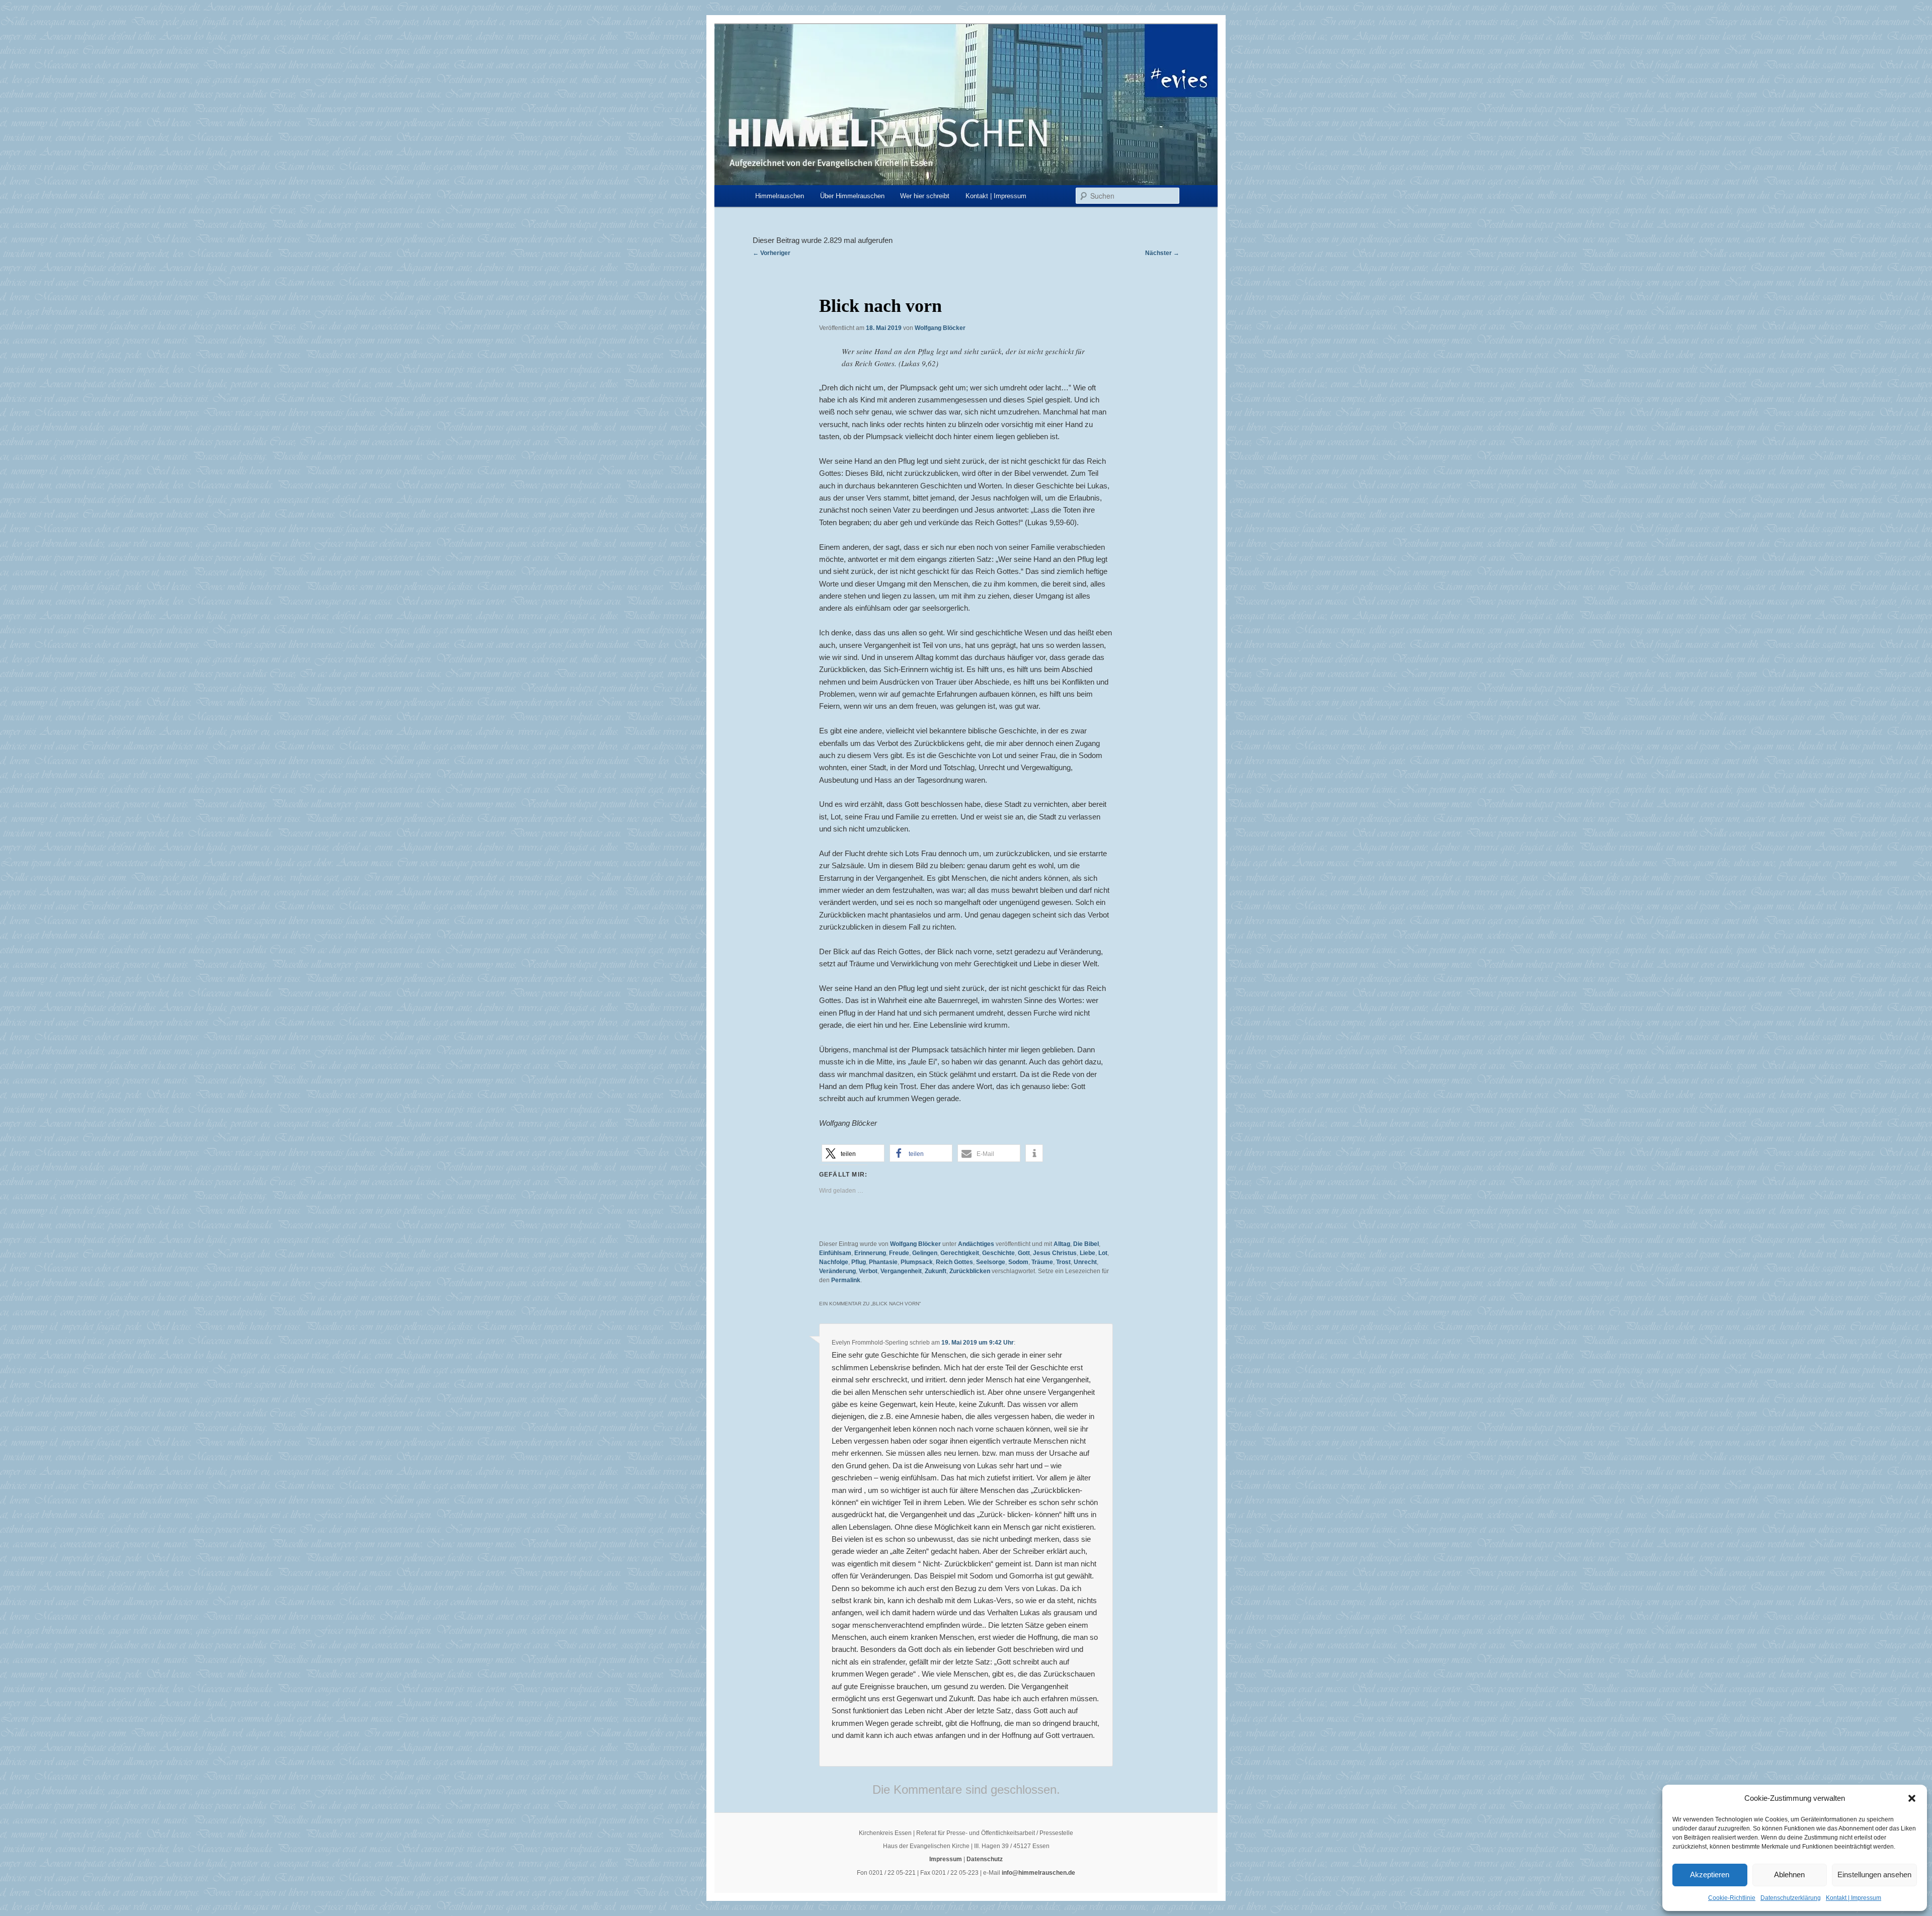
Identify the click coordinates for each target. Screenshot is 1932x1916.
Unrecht (1085, 1262)
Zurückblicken (970, 1271)
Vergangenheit (901, 1271)
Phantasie (883, 1262)
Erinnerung (870, 1253)
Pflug (859, 1262)
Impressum (946, 1859)
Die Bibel (1086, 1244)
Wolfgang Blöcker (940, 328)
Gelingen (925, 1253)
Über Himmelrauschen (852, 196)
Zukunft (936, 1271)
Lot (1103, 1253)
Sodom (1018, 1262)
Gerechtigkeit (960, 1253)
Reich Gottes (954, 1262)
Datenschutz (985, 1859)
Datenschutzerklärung (1791, 1898)
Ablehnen (1789, 1875)
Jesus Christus (1055, 1253)
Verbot (868, 1271)
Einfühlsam (835, 1253)
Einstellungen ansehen (1874, 1875)
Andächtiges (976, 1244)
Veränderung (837, 1271)
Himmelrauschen (780, 196)
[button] (1912, 1798)
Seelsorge (991, 1262)
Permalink (846, 1280)
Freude (899, 1253)
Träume (1042, 1262)
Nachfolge (834, 1262)
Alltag (1062, 1244)
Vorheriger (772, 253)
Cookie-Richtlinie (1732, 1898)
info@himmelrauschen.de (1038, 1873)
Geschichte (998, 1253)
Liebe (1088, 1253)
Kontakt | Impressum (1854, 1898)
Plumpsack (917, 1262)
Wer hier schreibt (925, 196)
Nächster (1162, 253)
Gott (1024, 1253)
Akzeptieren (1710, 1875)
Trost (1063, 1262)
